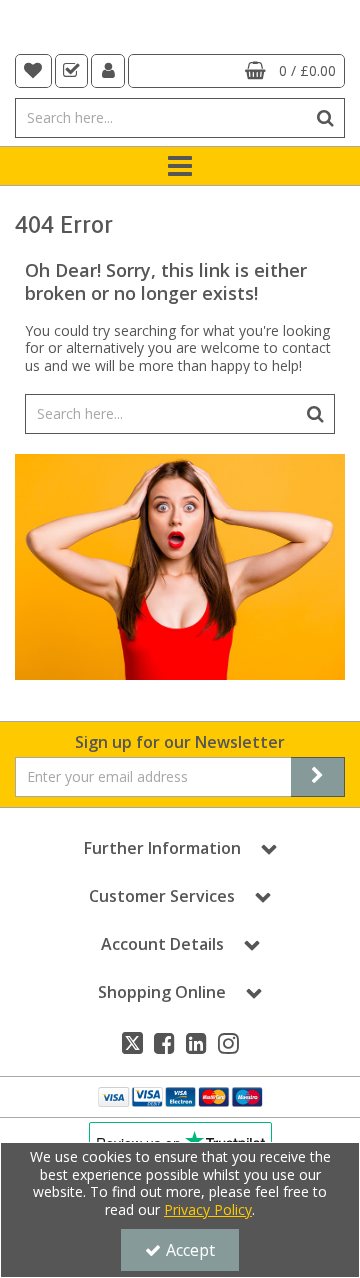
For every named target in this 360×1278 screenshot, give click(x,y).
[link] (132, 1043)
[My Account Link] (108, 71)
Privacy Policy (208, 1209)
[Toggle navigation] (180, 166)
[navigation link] (33, 71)
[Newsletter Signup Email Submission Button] (318, 777)
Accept (190, 1250)
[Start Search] (325, 118)
